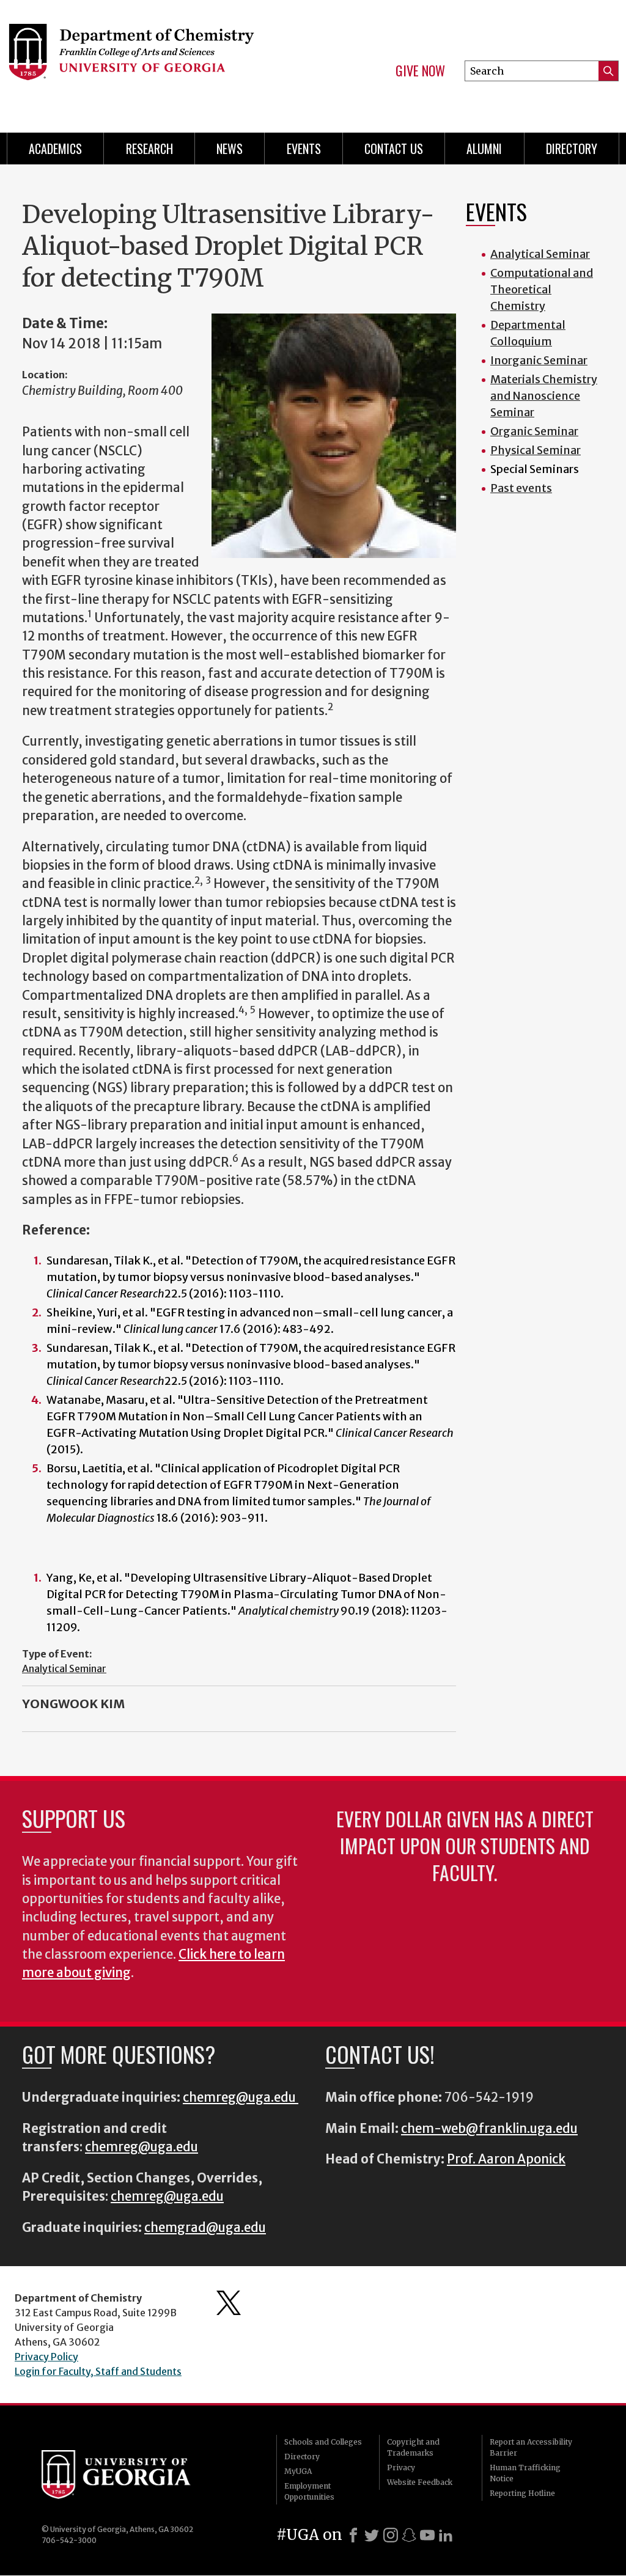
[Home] (145, 61)
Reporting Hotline (522, 2493)
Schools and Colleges (323, 2442)
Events (304, 149)
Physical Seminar (536, 450)
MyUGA (298, 2471)
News (230, 149)
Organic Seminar (534, 431)
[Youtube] (427, 2535)
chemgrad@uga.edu (205, 2228)
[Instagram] (391, 2535)
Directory (572, 149)
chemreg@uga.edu (241, 2097)
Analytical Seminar (64, 1668)
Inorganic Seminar (539, 360)
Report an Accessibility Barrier (531, 2447)
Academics (55, 149)
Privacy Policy (46, 2357)
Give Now (420, 71)
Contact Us (394, 149)
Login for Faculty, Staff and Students (98, 2371)
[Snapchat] (409, 2535)
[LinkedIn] (446, 2535)
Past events (521, 488)
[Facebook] (353, 2535)
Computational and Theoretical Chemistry (542, 289)
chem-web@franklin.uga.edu (489, 2129)
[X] (372, 2535)
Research (149, 149)
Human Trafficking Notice (525, 2473)
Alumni (484, 149)
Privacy (401, 2468)
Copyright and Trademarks (413, 2447)
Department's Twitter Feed (229, 2303)
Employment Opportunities (309, 2491)
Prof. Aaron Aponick (506, 2159)
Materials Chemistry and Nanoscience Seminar (544, 396)
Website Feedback (420, 2482)
